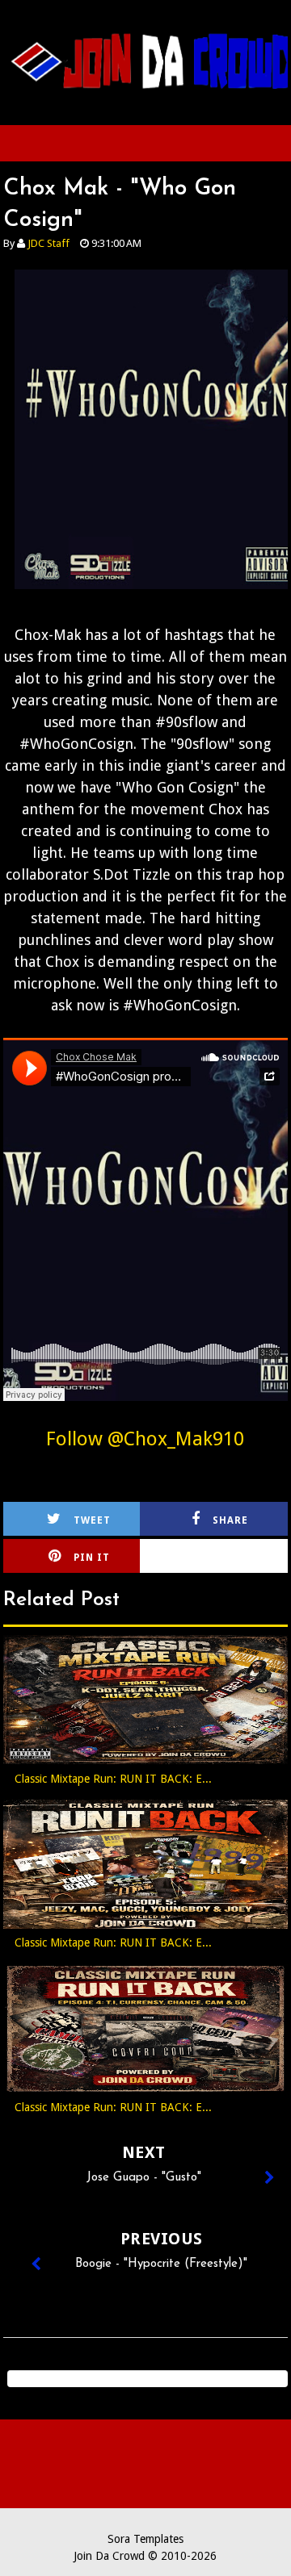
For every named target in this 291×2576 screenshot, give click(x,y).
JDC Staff (48, 243)
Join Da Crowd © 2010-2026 (145, 2556)
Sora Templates (145, 2539)
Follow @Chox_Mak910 (145, 1439)
